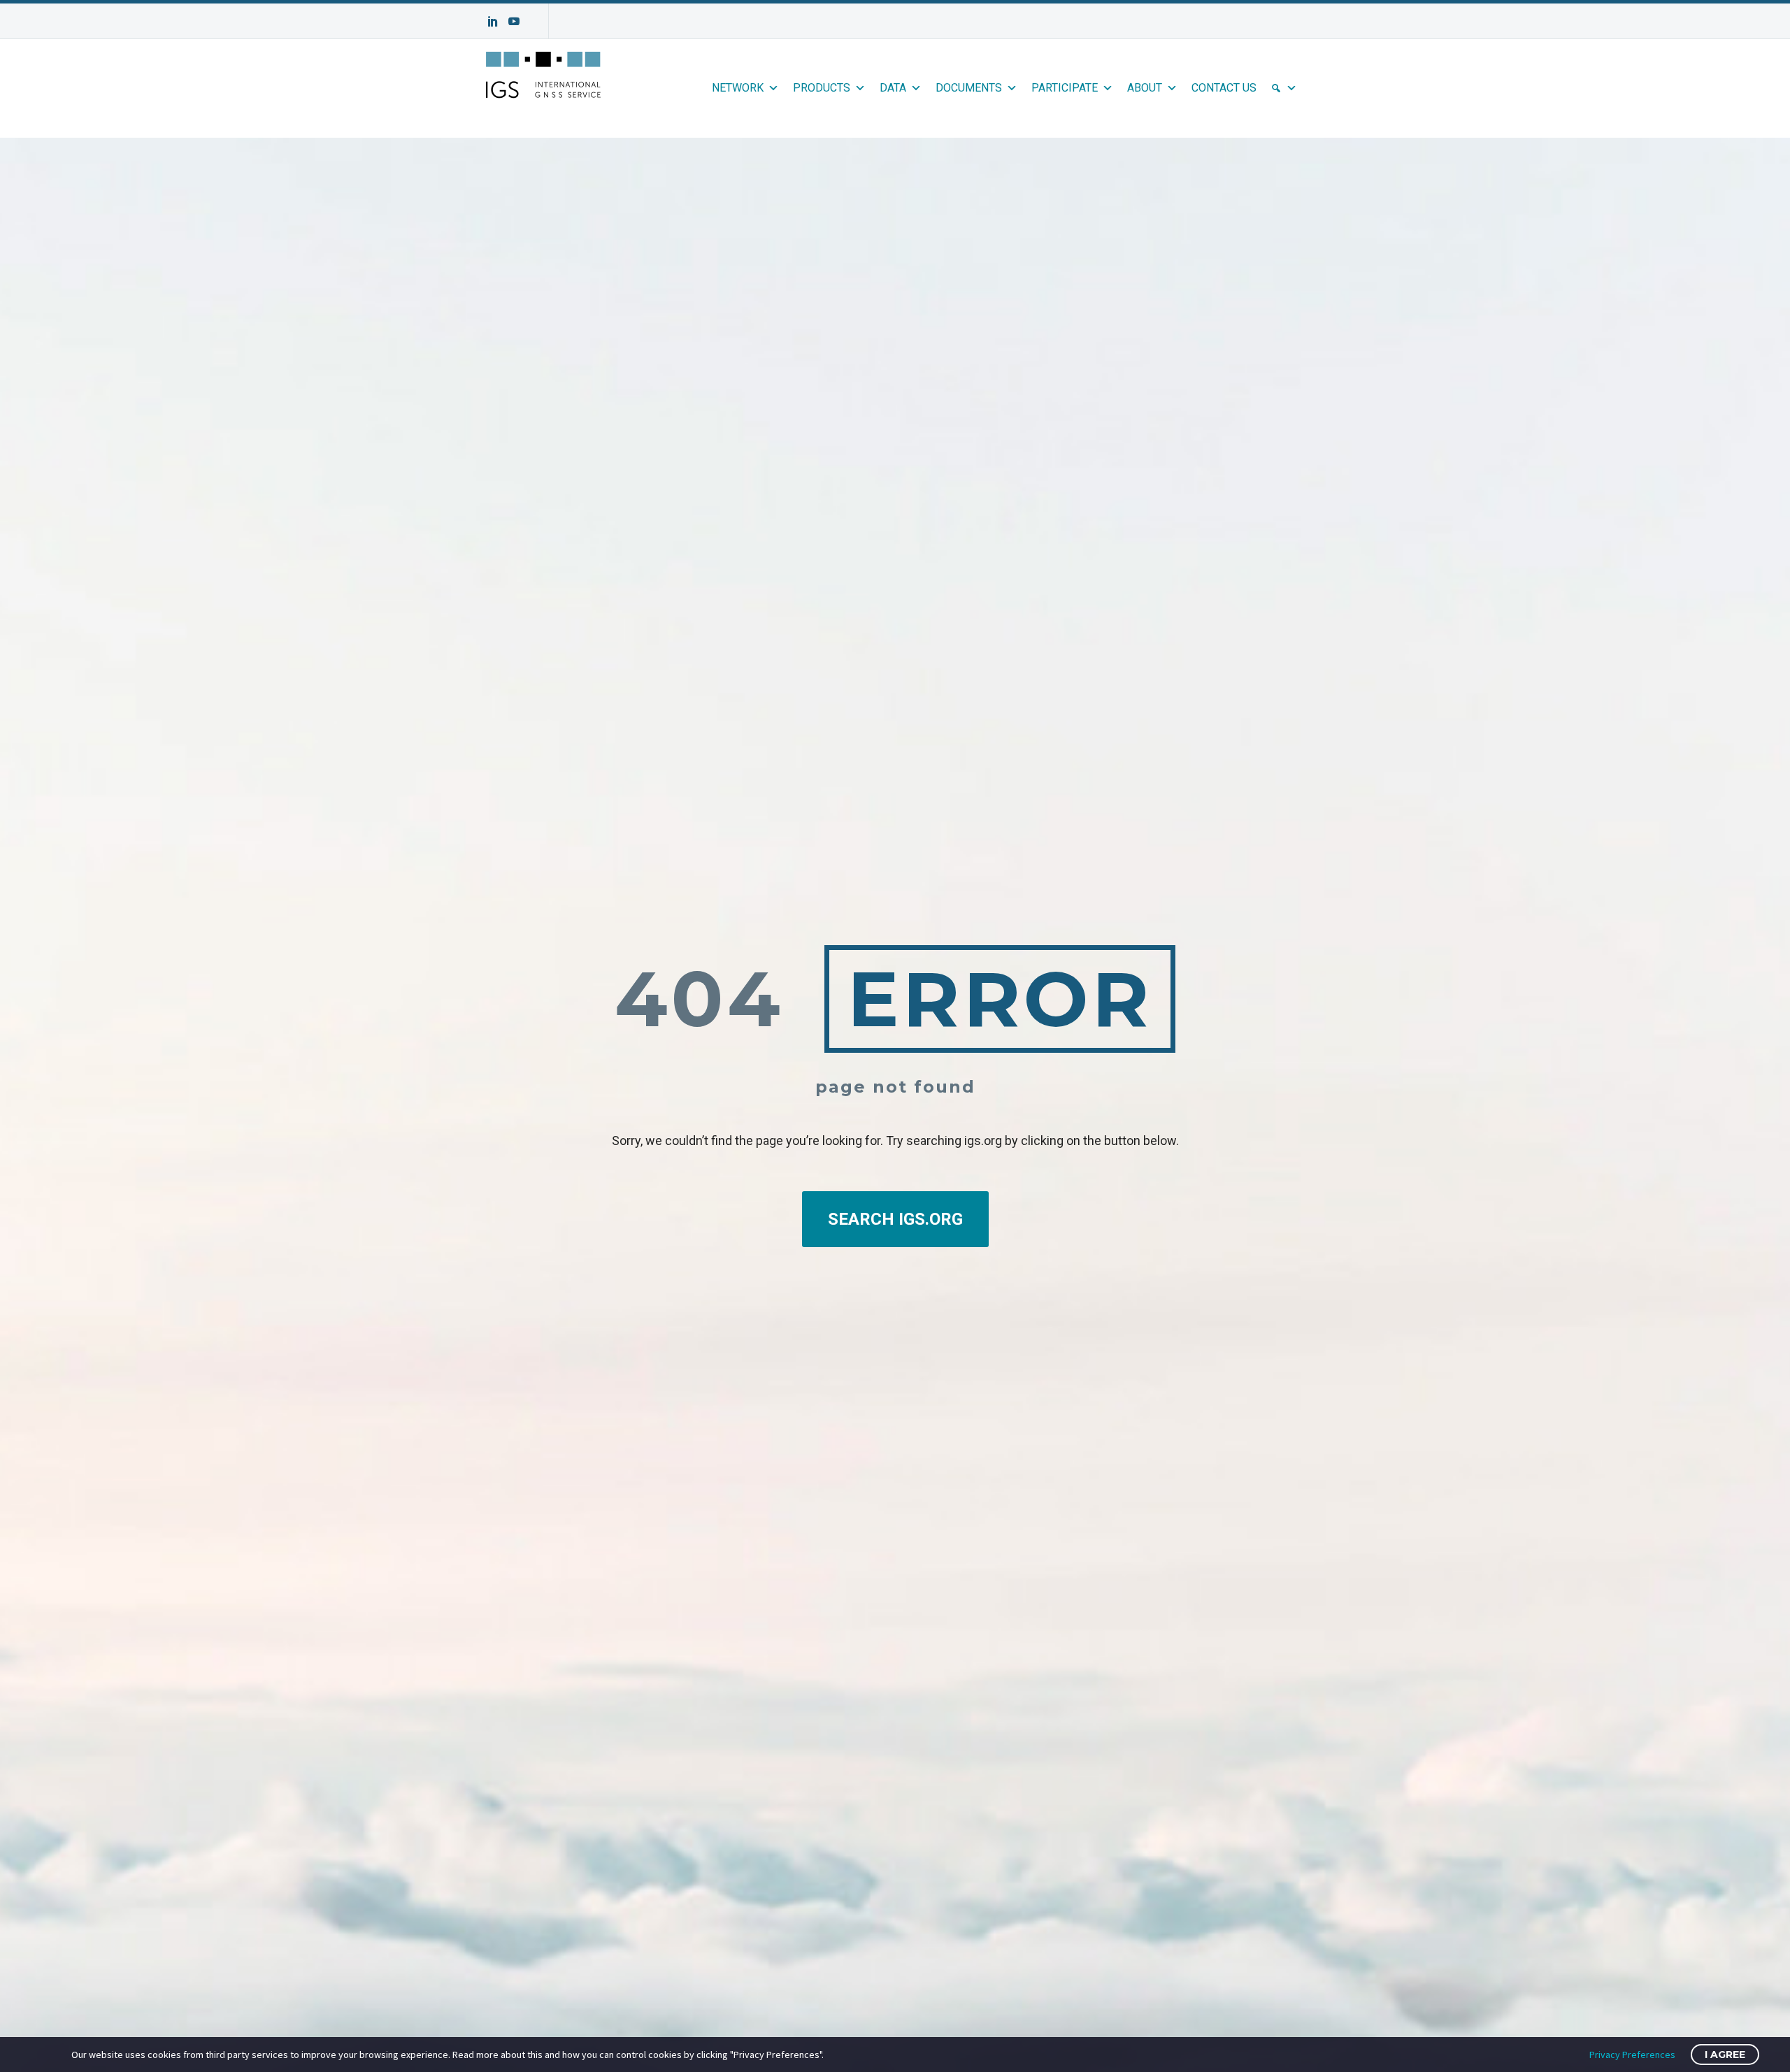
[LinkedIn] (493, 21)
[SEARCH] (1284, 88)
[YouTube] (514, 21)
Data (893, 88)
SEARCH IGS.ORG (895, 1219)
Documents (969, 88)
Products (822, 88)
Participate (1065, 88)
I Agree (1725, 2055)
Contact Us (1224, 88)
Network (738, 88)
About (1145, 88)
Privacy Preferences (1632, 2055)
